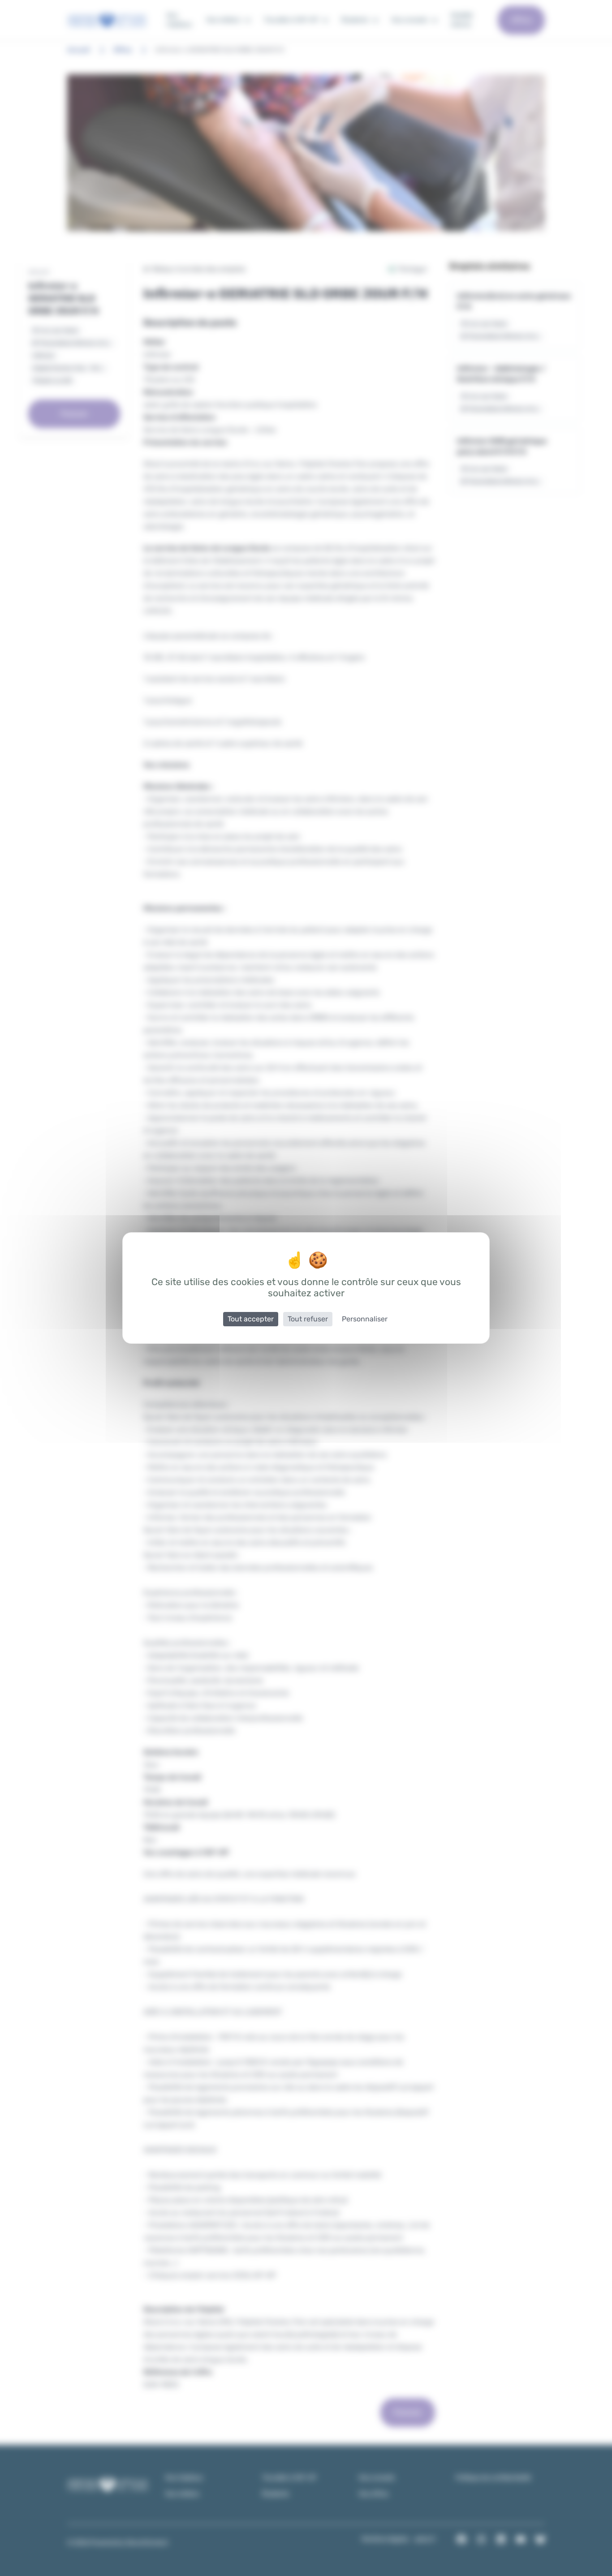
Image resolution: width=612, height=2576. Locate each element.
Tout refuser (308, 1319)
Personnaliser (365, 1319)
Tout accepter (251, 1319)
